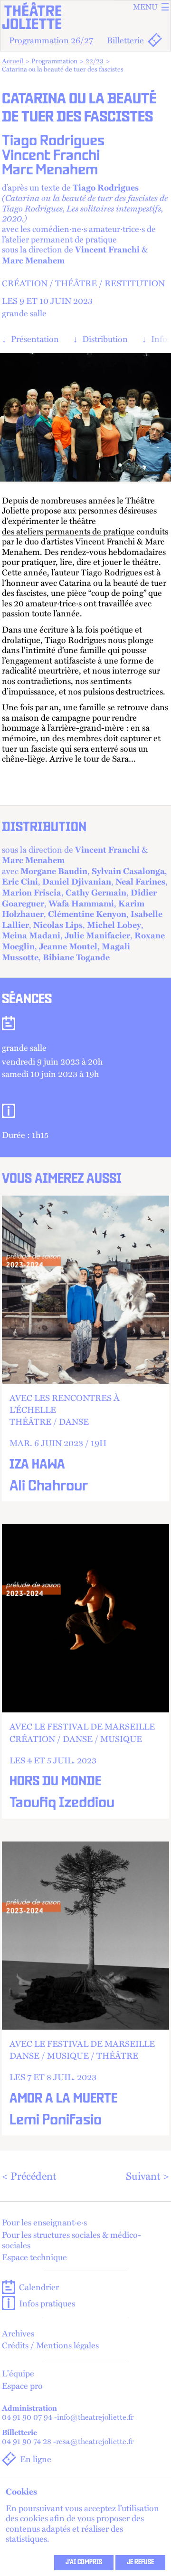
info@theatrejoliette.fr (95, 2417)
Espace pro (22, 2385)
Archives (18, 2333)
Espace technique (34, 2257)
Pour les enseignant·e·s (44, 2222)
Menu (145, 7)
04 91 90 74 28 (27, 2441)
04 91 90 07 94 (27, 2417)
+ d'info (85, 1349)
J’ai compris (84, 2563)
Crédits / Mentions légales (50, 2345)
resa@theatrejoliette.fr (95, 2441)
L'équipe (18, 2373)
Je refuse (140, 2563)
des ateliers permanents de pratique (68, 531)
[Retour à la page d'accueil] (85, 16)
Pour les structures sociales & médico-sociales (71, 2239)
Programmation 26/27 (51, 40)
